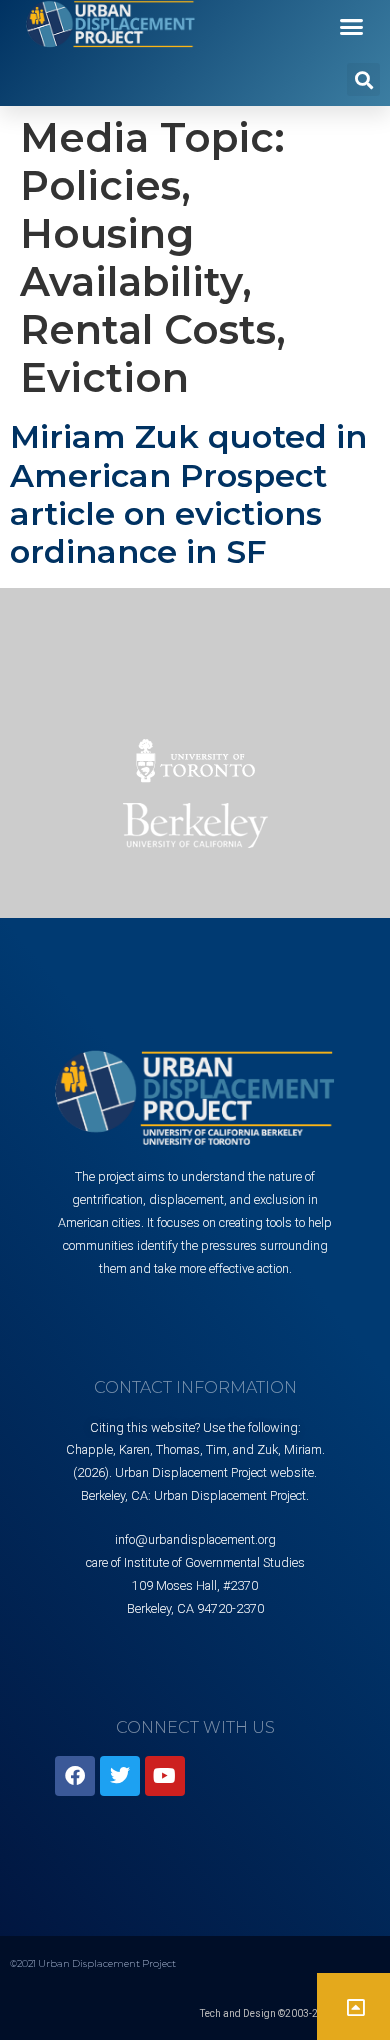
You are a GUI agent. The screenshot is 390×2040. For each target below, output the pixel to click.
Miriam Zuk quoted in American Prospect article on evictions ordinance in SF (188, 494)
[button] (352, 27)
